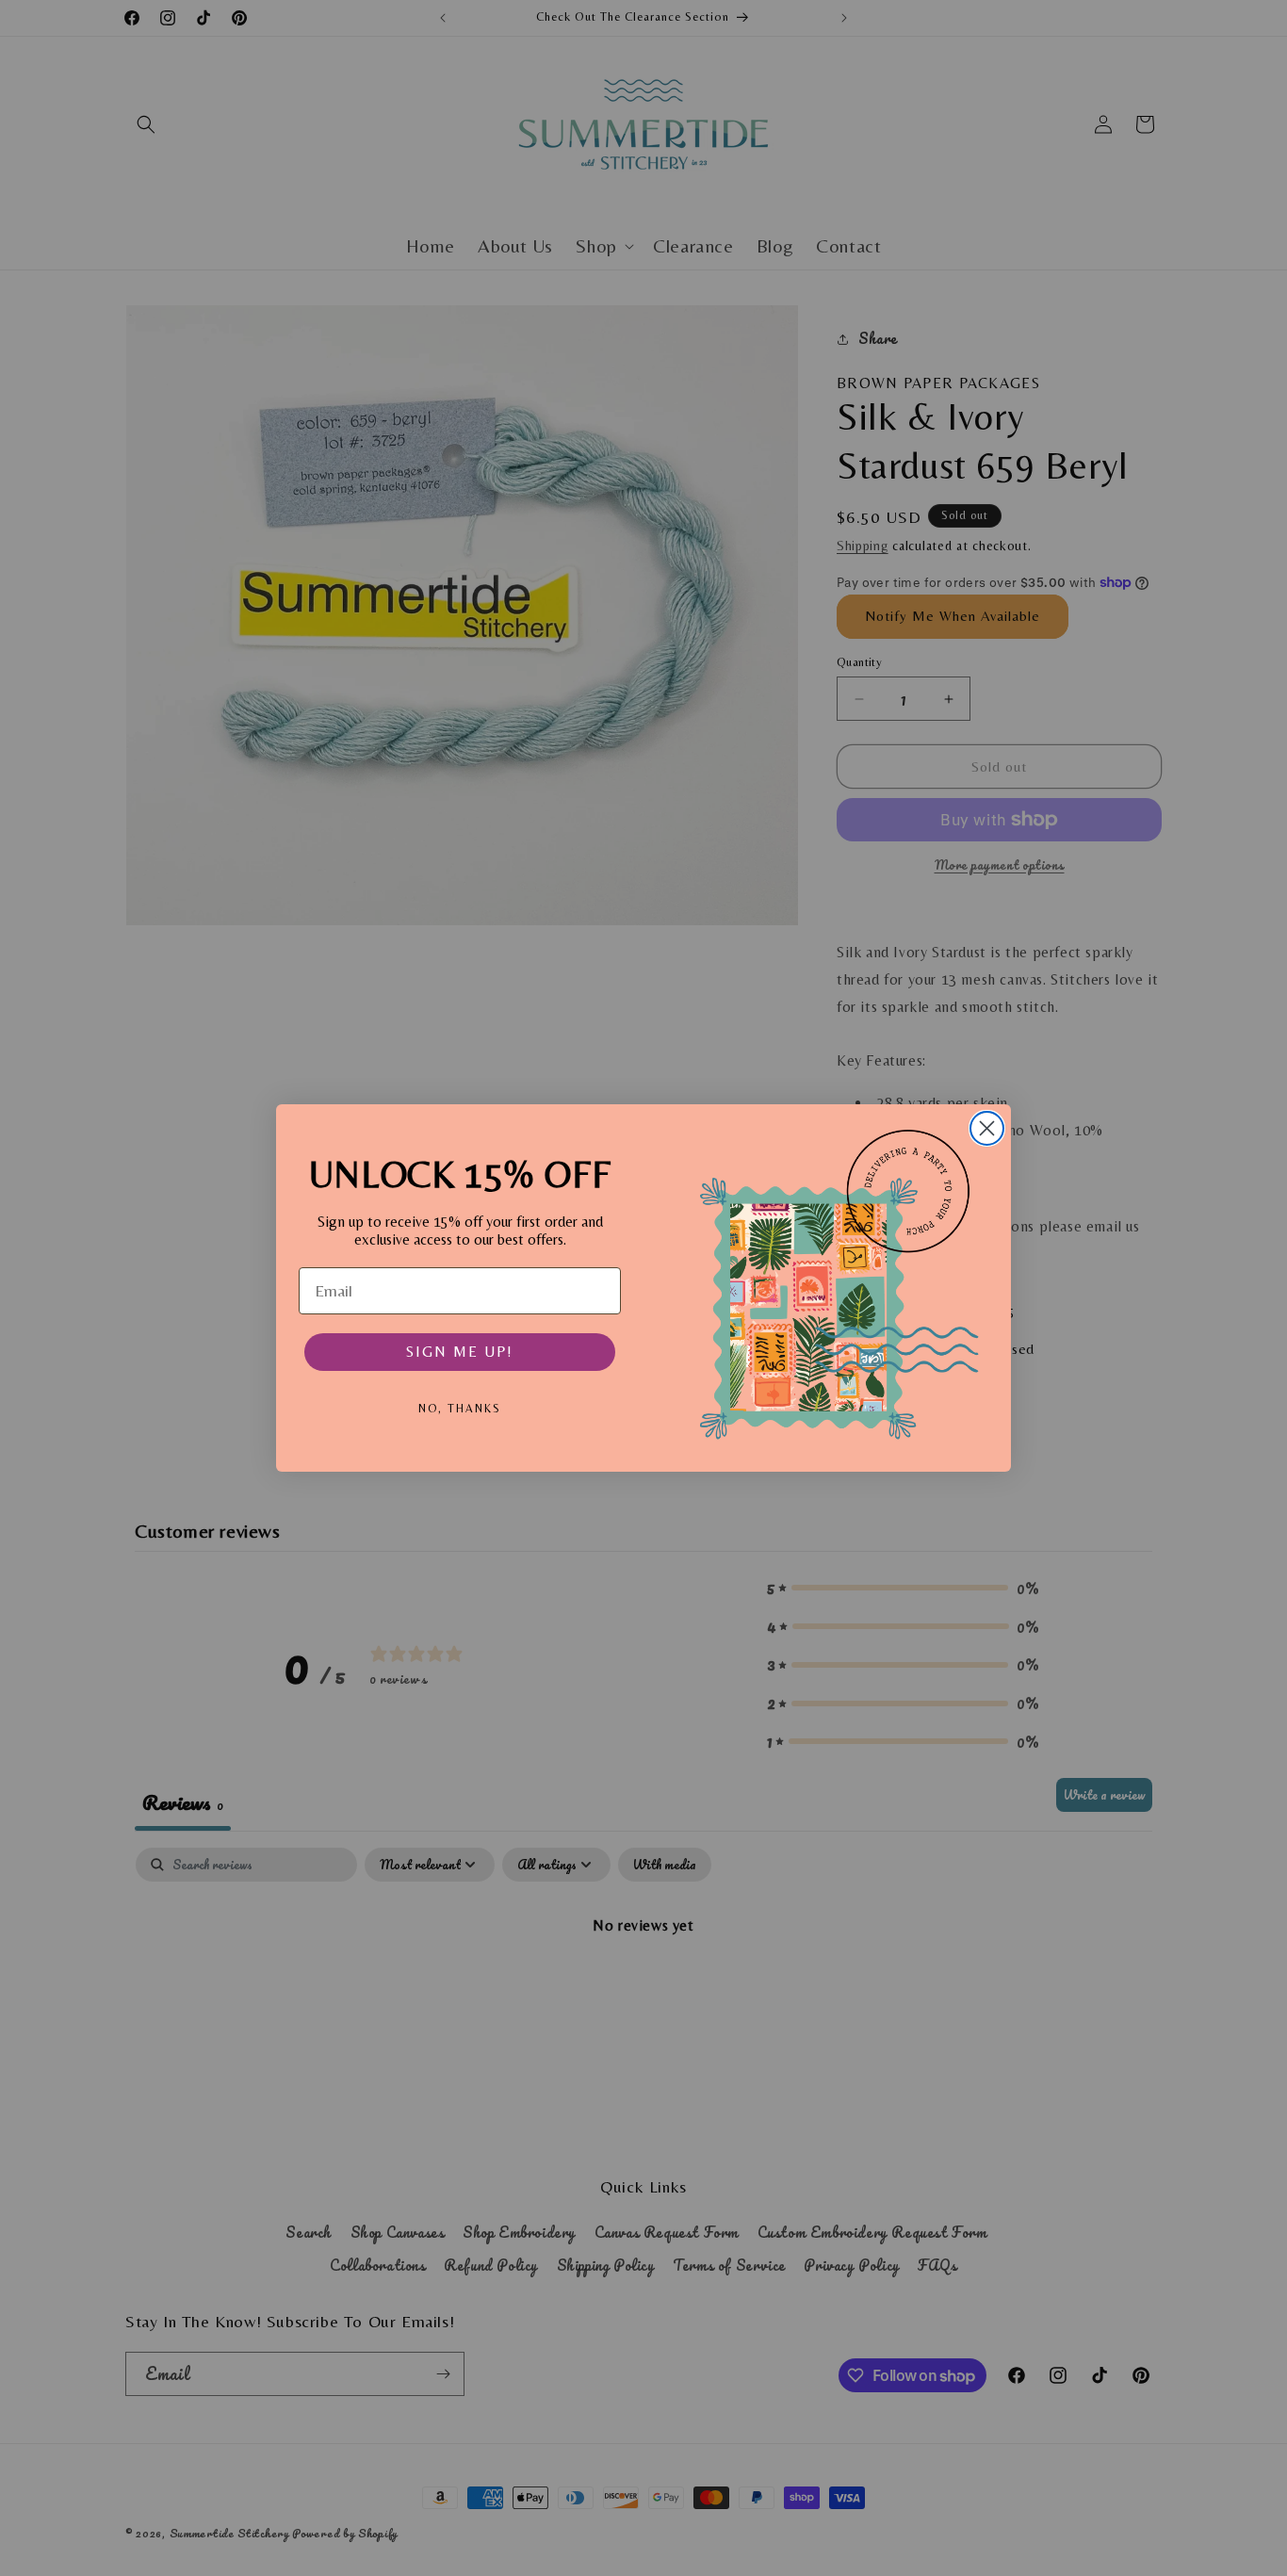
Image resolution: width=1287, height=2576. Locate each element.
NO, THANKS (460, 1409)
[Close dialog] (987, 1128)
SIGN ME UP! (460, 1352)
